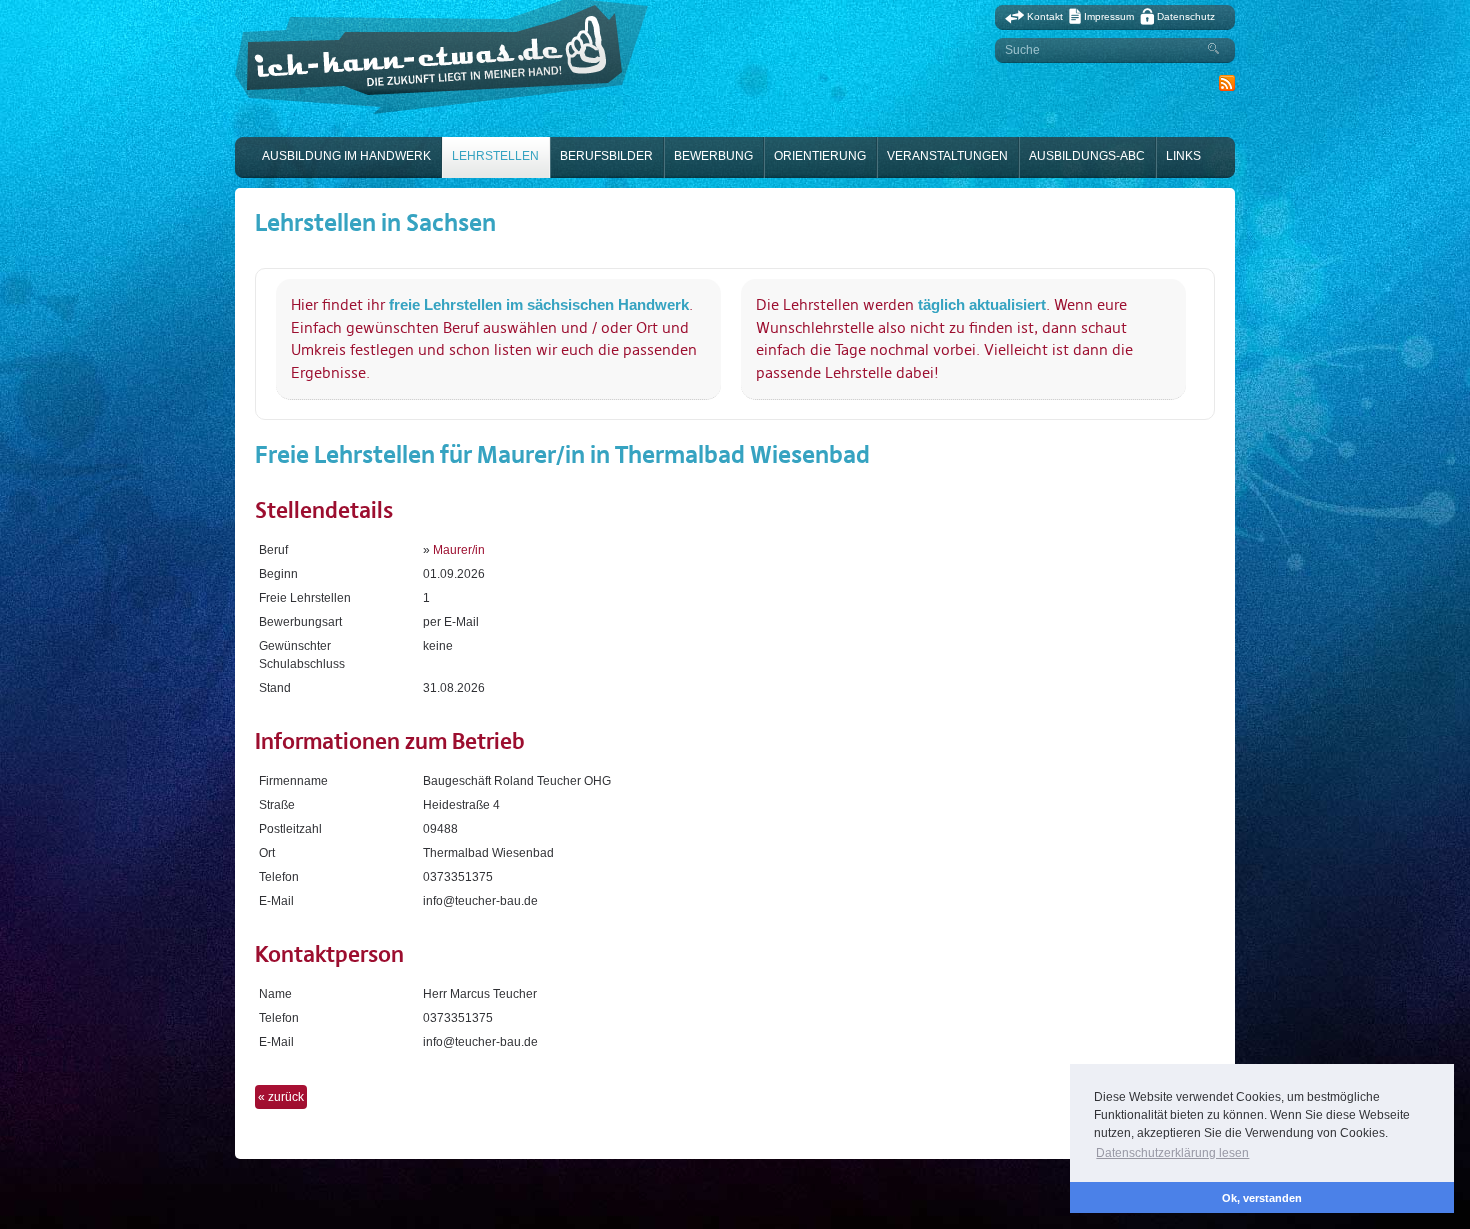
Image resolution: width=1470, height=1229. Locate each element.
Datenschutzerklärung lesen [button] (1172, 1153)
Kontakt (1045, 16)
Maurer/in (459, 550)
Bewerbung (713, 156)
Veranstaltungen (947, 156)
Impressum (1109, 16)
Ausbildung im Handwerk (346, 156)
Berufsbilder (606, 156)
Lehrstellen (495, 156)
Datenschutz (1186, 16)
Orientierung (820, 156)
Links (1183, 156)
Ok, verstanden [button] (1262, 1198)
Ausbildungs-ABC (1087, 156)
